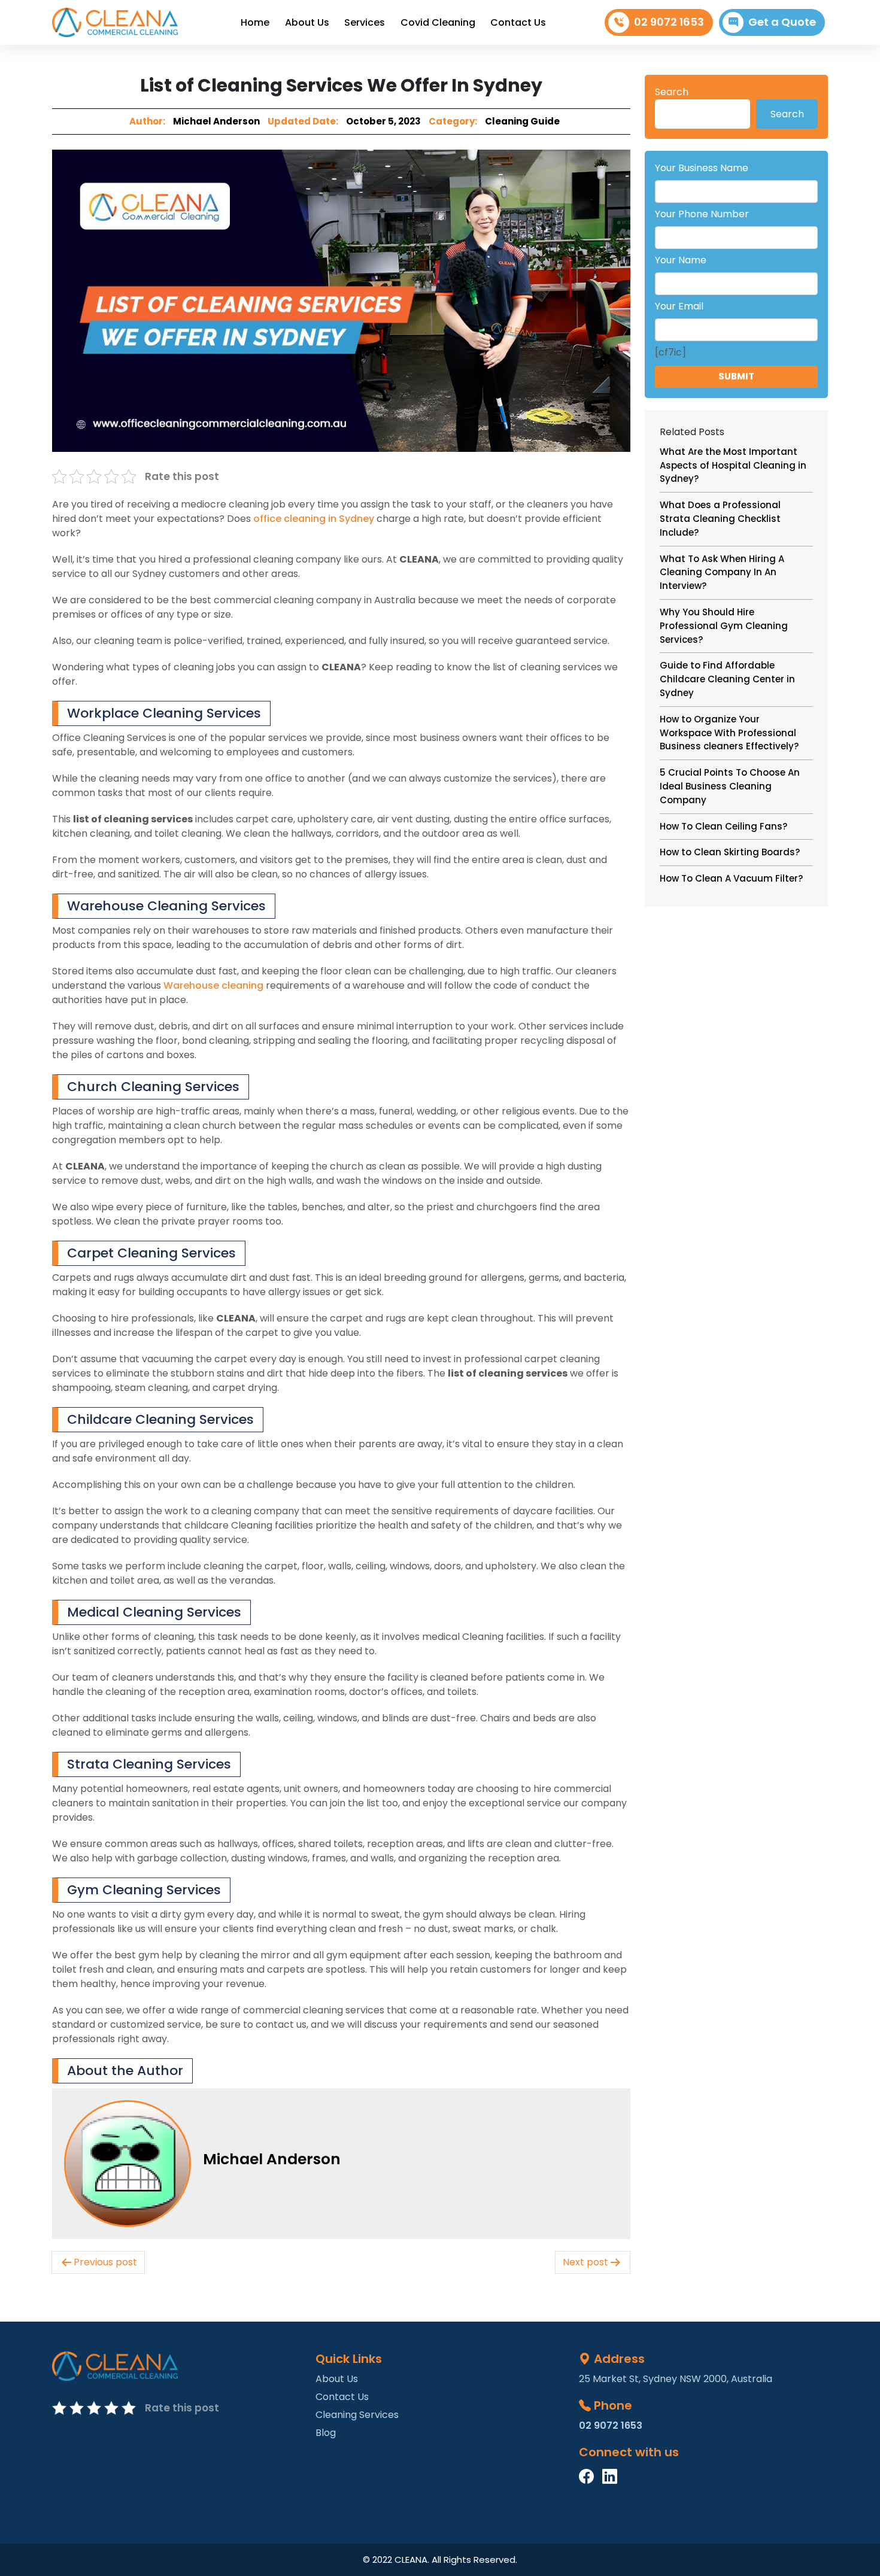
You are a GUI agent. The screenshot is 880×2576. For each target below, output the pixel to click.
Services (365, 22)
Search (672, 92)
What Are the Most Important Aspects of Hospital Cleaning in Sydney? (733, 465)
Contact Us (518, 22)
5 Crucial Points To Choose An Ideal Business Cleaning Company (730, 786)
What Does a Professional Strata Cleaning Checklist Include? (720, 519)
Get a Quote (782, 22)
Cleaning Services (357, 2415)
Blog (326, 2433)
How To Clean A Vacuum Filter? (731, 878)
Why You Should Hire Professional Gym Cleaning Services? (724, 626)
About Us (307, 22)
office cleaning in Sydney (314, 519)
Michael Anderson (216, 121)
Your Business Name (702, 168)
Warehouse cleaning (213, 985)
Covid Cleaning (438, 22)
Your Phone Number (702, 214)
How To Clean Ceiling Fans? (723, 826)
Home (255, 22)
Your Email (679, 306)
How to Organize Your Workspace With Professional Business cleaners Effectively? (729, 733)
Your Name (681, 260)
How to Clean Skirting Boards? (730, 852)
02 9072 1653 (669, 22)
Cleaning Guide (522, 121)
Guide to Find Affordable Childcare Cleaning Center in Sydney (727, 679)
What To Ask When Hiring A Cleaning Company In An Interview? (722, 572)
